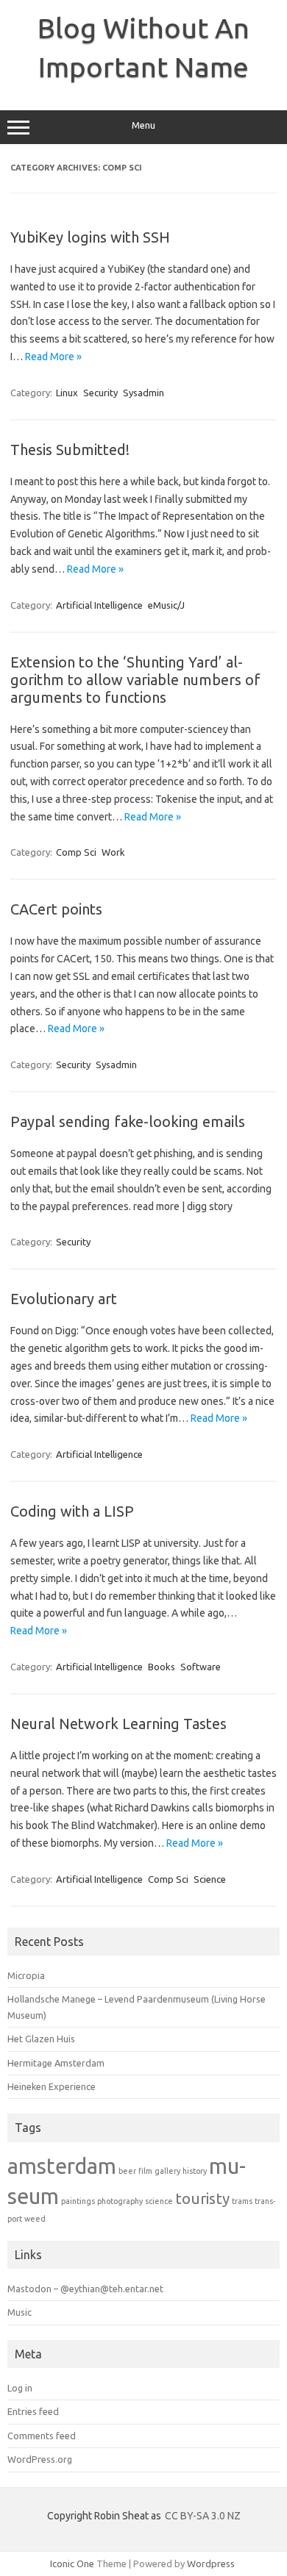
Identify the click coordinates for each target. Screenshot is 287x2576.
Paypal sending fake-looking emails (128, 1121)
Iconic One (72, 2564)
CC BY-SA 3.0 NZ (203, 2516)
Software (201, 1667)
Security (100, 393)
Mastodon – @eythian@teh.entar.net (85, 2289)
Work (113, 852)
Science (210, 1879)
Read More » (53, 357)
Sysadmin (143, 393)
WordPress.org (40, 2459)
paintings (78, 2201)
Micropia (26, 1975)
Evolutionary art (64, 1299)
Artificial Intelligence (99, 605)
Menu (143, 125)
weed (35, 2219)
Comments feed (42, 2436)
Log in (20, 2388)
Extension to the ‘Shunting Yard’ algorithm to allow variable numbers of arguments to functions (135, 680)
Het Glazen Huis (41, 2039)
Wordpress (211, 2564)
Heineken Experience (52, 2086)
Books (162, 1667)
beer (127, 2171)
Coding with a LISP (72, 1511)
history (195, 2171)
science (159, 2201)
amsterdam (62, 2166)
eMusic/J (166, 605)
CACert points (56, 909)
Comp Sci (76, 852)
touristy (202, 2198)
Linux (67, 393)
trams (242, 2201)
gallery (167, 2171)
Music (20, 2312)
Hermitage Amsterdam (56, 2063)
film (145, 2171)
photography (120, 2201)
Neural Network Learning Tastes (118, 1724)
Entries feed (33, 2411)
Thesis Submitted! (70, 450)
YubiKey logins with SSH (90, 237)
